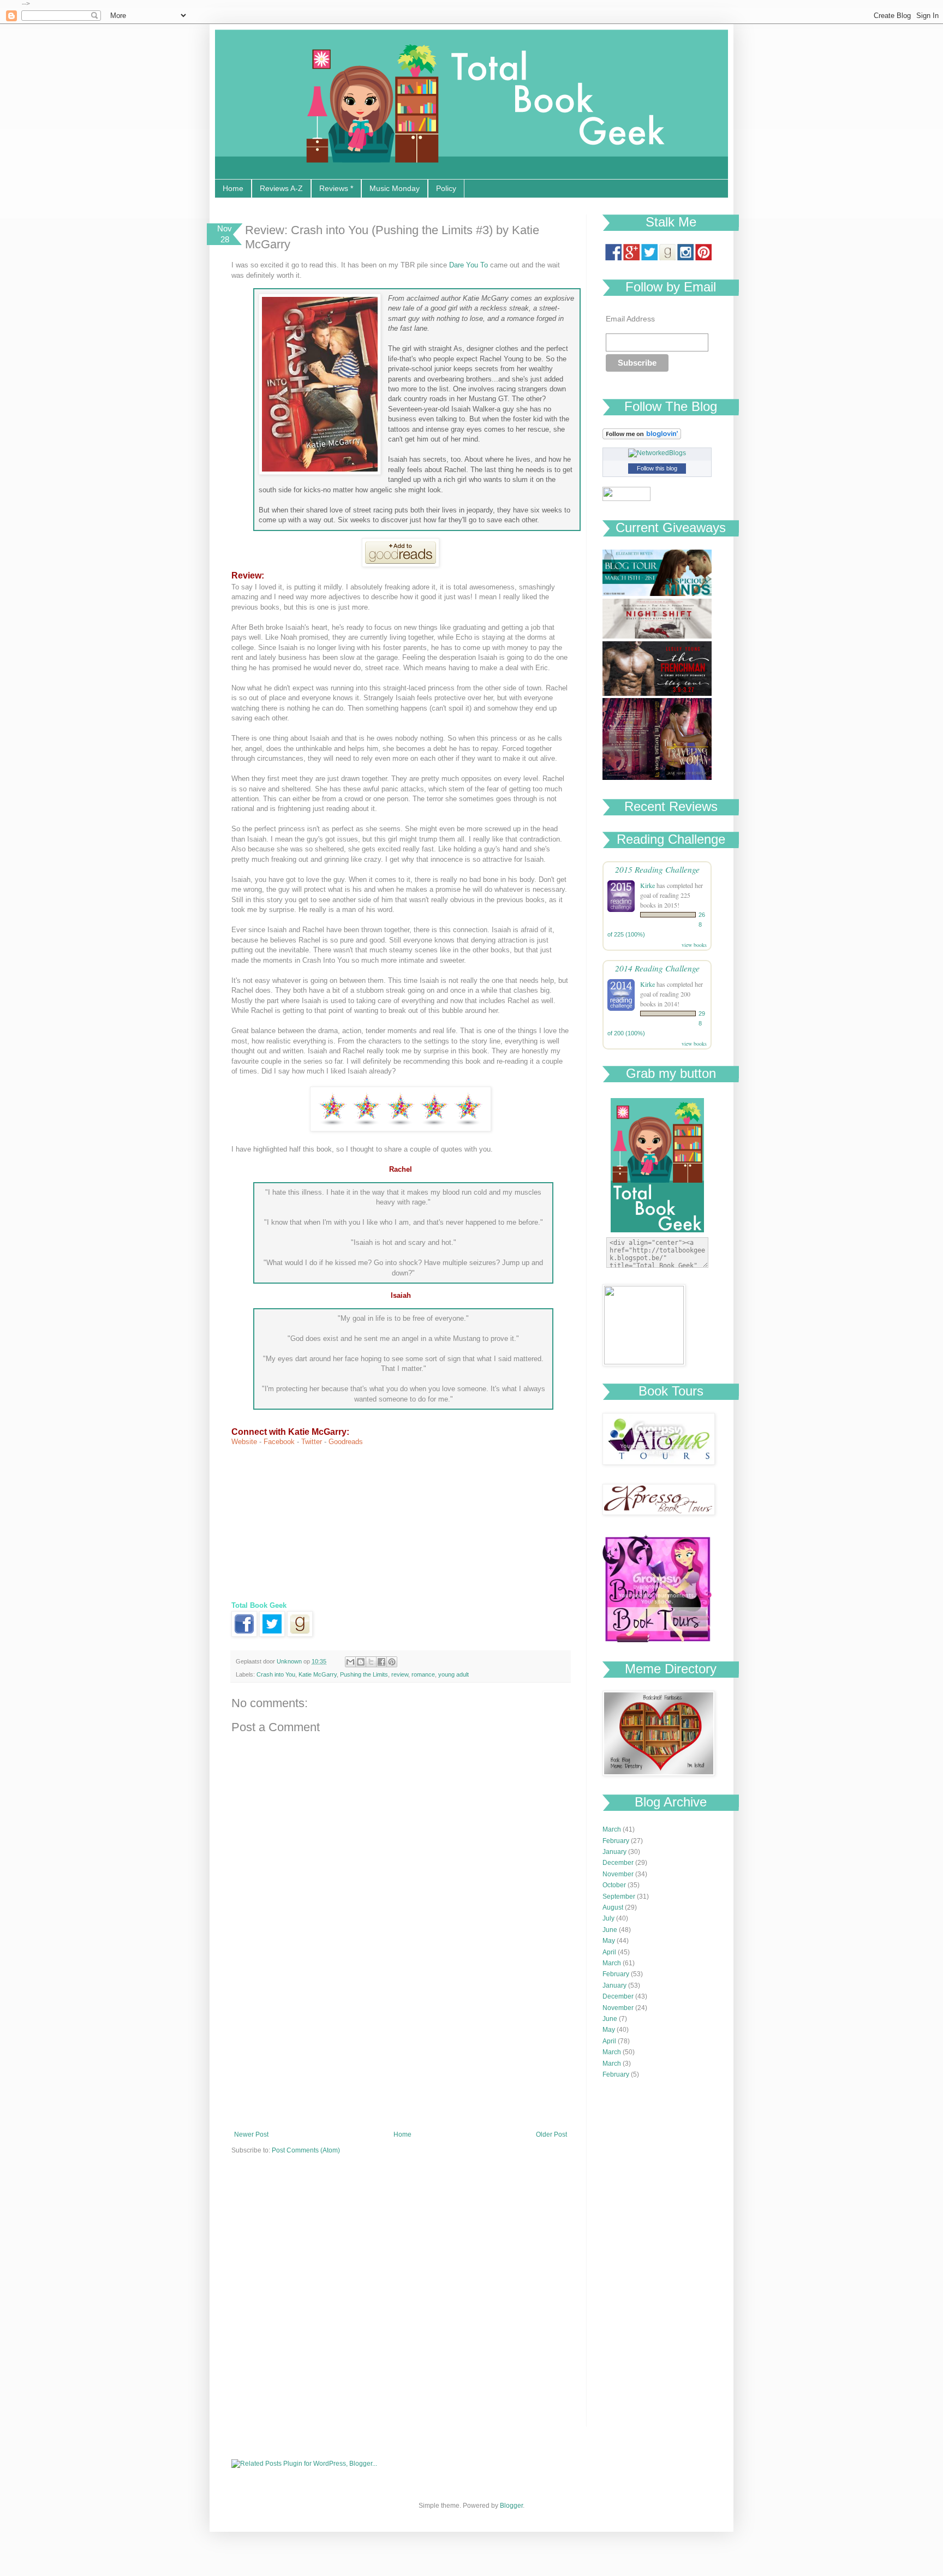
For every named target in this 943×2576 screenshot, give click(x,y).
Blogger (511, 2506)
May (609, 1941)
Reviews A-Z (281, 188)
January (614, 1852)
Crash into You (276, 1674)
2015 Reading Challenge (657, 869)
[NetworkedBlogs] (657, 453)
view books (694, 945)
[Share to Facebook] (381, 1662)
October (614, 1885)
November (618, 1874)
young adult (453, 1674)
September (619, 1897)
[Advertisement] (401, 2049)
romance (423, 1674)
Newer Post (251, 2134)
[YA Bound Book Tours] (657, 1640)
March (612, 1829)
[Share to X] (371, 1662)
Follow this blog (657, 468)
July (608, 1918)
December (618, 1863)
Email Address (630, 319)
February (616, 1841)
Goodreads (346, 1442)
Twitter (312, 1442)
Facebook (279, 1442)
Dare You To (468, 265)
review (400, 1674)
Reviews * (336, 188)
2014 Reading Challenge (657, 968)
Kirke (647, 885)
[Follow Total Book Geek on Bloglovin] (642, 437)
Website (244, 1442)
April (609, 1952)
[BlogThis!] (361, 1662)
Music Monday (395, 188)
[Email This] (350, 1662)
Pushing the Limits (364, 1674)
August (613, 1907)
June (610, 1930)
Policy (446, 188)
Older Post (551, 2134)
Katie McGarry (318, 1674)
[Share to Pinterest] (392, 1662)
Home (233, 188)
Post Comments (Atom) (306, 2150)
